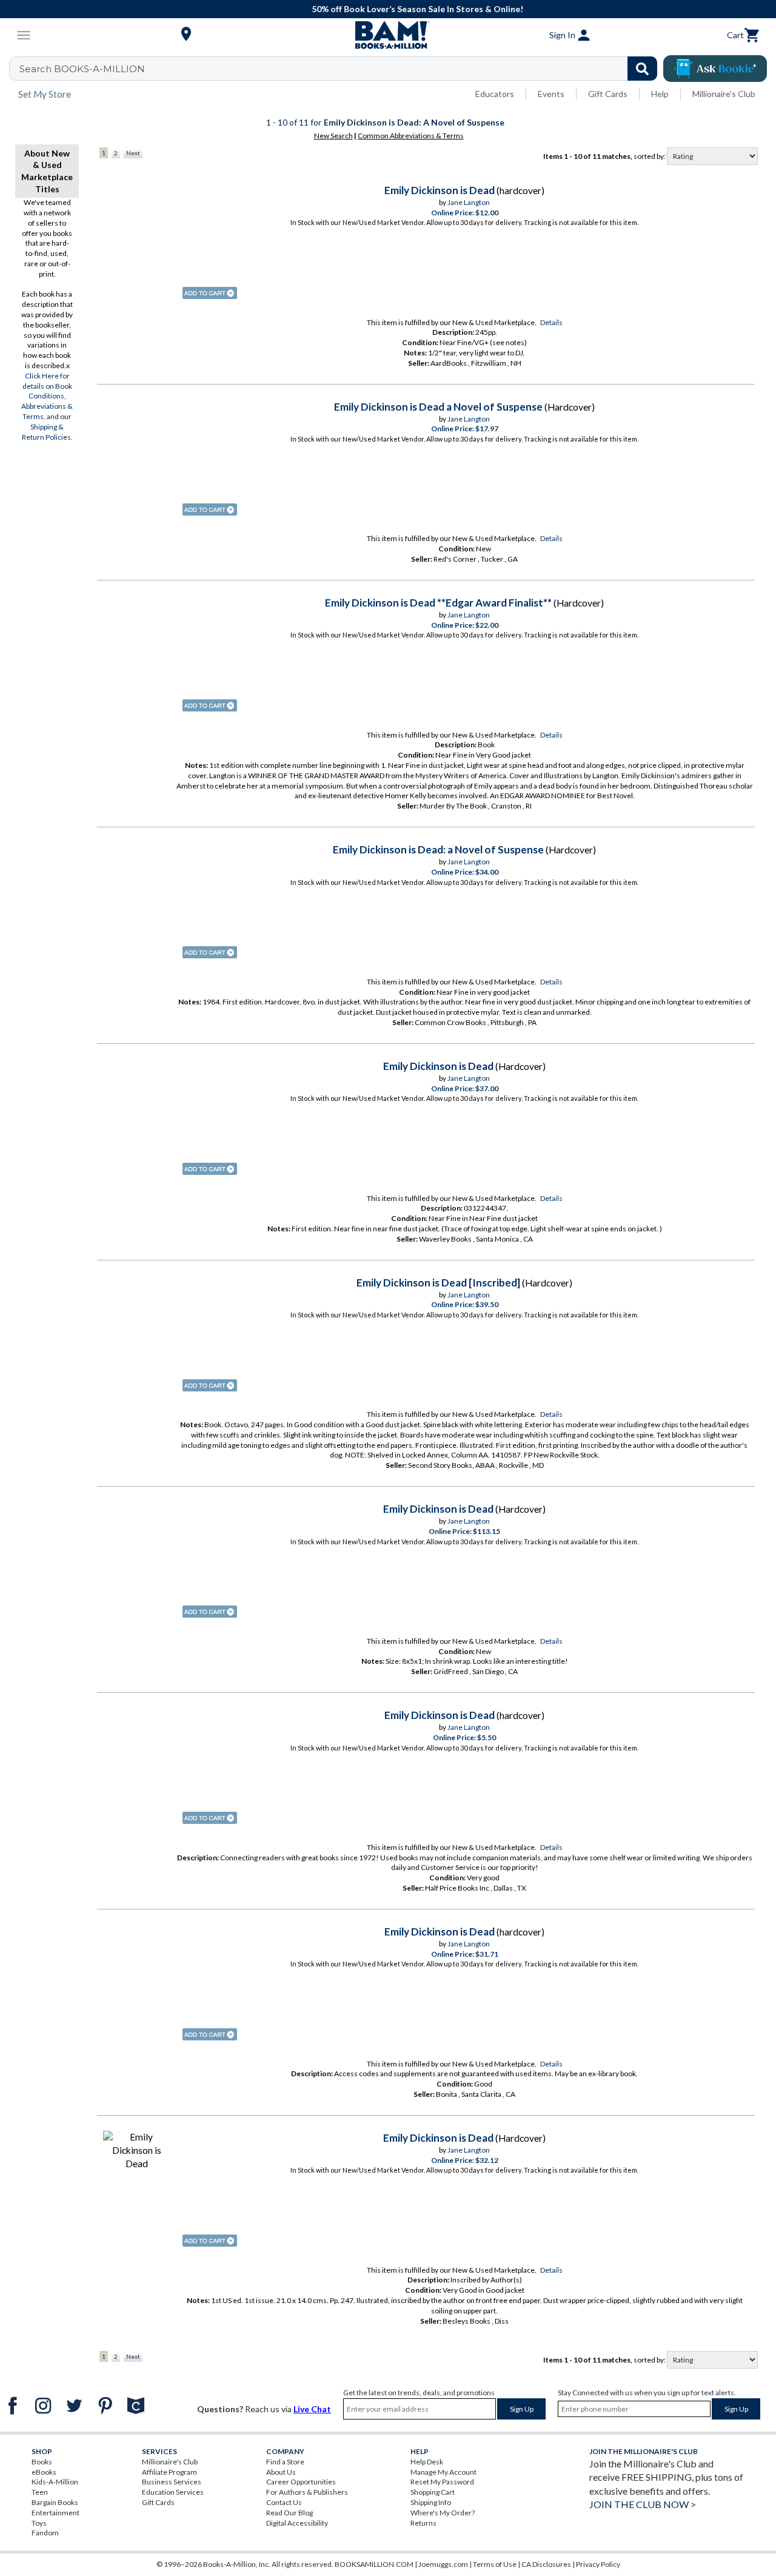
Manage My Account (443, 2472)
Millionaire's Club (724, 94)
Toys (39, 2523)
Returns (423, 2523)
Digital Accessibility (297, 2523)
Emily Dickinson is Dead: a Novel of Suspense (438, 849)
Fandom (45, 2533)
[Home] (388, 35)
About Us (281, 2472)
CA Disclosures (546, 2564)
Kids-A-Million (55, 2482)
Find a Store (285, 2462)
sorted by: (650, 156)
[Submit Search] (642, 69)
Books (42, 2462)
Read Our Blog (289, 2513)
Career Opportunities (301, 2482)
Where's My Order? (443, 2513)
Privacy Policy (598, 2564)
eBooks (44, 2472)
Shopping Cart (433, 2492)
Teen (40, 2492)
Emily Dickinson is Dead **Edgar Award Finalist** (438, 603)
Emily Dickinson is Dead (440, 190)
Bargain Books (55, 2502)
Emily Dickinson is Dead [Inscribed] (438, 1283)
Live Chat (312, 2409)
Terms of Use (495, 2564)
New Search (333, 136)
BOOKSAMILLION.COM (374, 2564)
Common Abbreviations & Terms (411, 136)
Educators (495, 94)
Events (551, 94)
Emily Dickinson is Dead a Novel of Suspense (438, 407)
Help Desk (427, 2462)
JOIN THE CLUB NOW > (643, 2504)
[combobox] (341, 69)
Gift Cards (608, 94)
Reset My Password (442, 2482)
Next (133, 153)
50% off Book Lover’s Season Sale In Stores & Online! (394, 9)
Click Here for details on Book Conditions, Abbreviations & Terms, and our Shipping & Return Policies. (47, 406)
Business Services (172, 2482)
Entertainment (55, 2513)
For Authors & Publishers (307, 2492)
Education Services (173, 2492)
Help (660, 94)
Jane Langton (469, 202)
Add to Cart (210, 293)
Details (551, 322)
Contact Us (284, 2502)
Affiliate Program (169, 2472)
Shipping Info (431, 2502)
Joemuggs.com (443, 2564)
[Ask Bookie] (715, 69)
